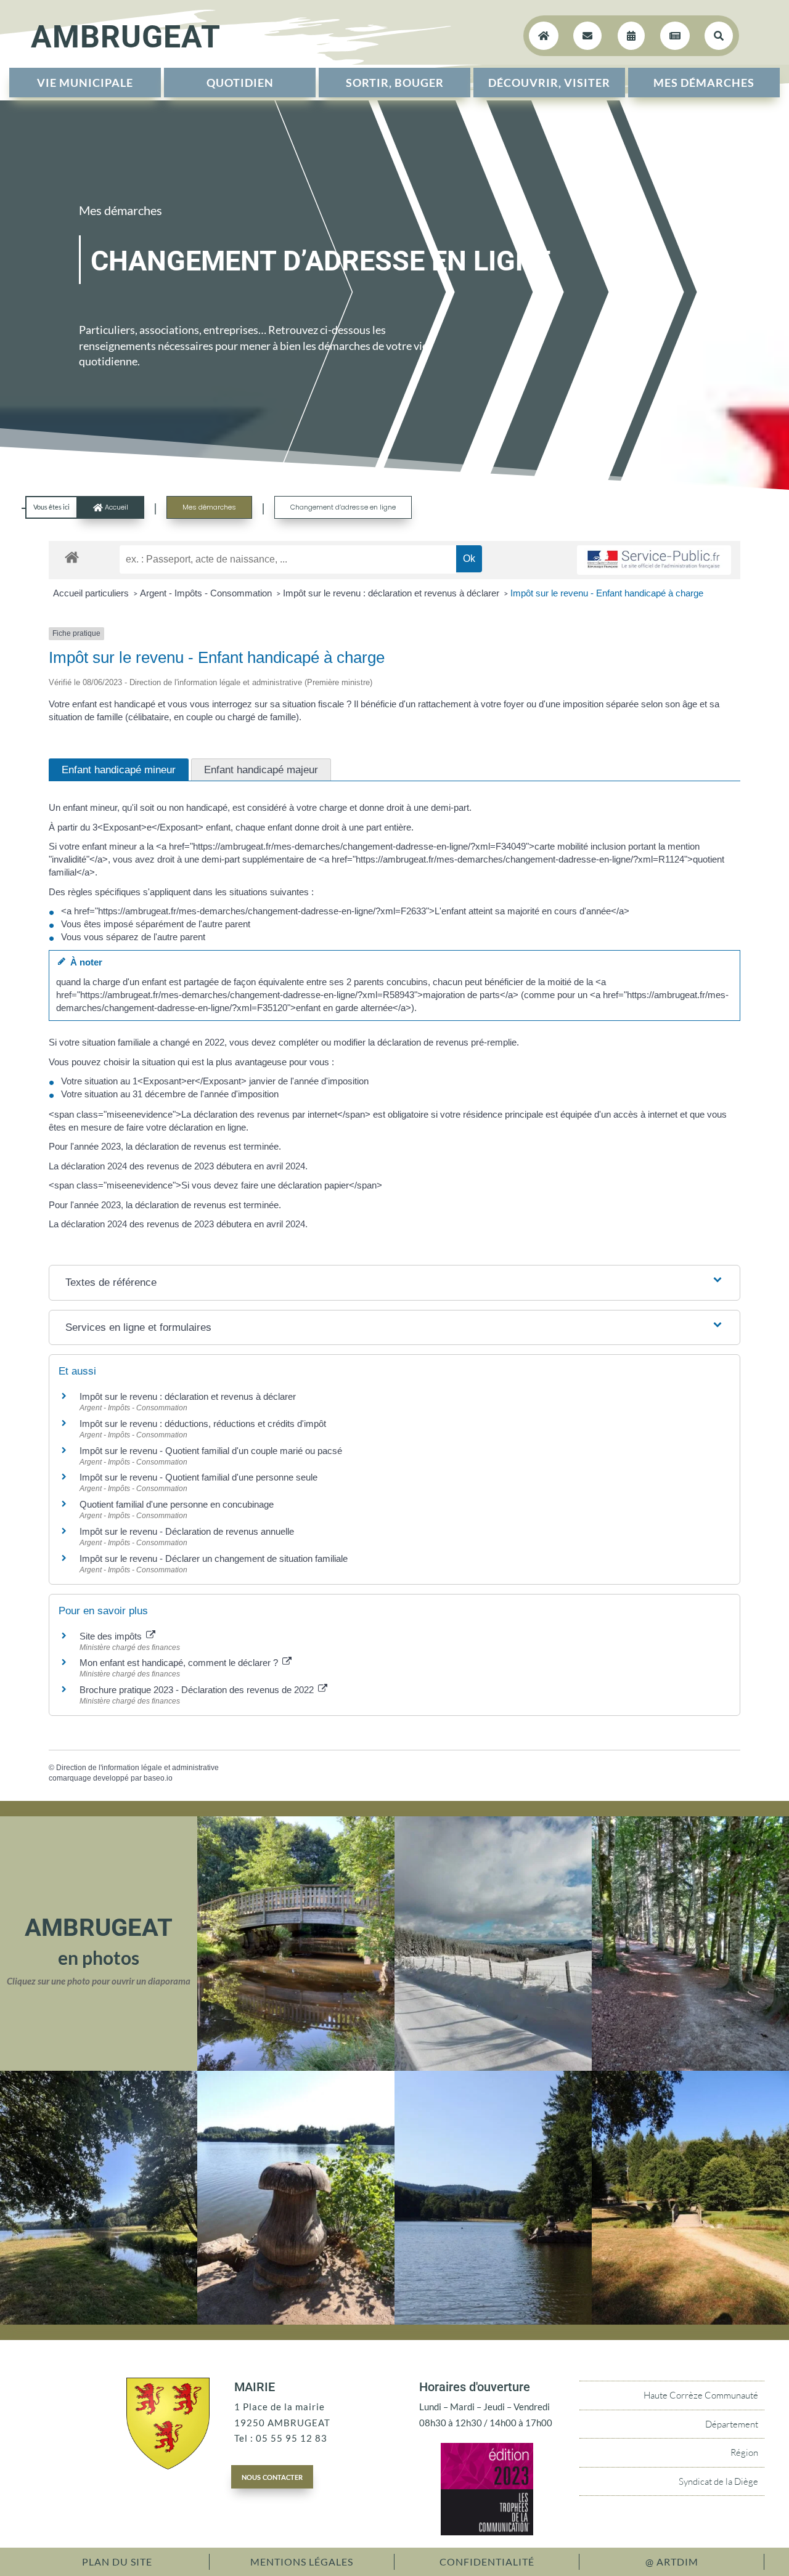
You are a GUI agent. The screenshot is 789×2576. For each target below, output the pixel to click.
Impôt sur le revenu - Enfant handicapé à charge (607, 593)
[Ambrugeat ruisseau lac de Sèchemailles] (99, 2321)
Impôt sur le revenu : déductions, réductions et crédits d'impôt (203, 1424)
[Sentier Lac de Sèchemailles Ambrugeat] (690, 2067)
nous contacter (272, 2476)
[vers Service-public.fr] (654, 560)
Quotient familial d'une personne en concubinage (177, 1504)
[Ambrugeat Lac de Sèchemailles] (296, 2321)
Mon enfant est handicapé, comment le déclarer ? (180, 1663)
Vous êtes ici (51, 507)
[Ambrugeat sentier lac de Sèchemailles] (690, 2321)
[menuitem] (85, 83)
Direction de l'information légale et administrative (137, 1768)
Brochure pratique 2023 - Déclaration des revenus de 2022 (198, 1690)
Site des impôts (112, 1636)
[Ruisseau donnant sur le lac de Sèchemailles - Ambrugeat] (296, 2067)
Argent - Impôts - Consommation (207, 593)
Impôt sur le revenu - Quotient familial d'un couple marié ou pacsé (211, 1451)
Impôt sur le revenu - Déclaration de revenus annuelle (187, 1531)
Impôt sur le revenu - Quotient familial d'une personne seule (198, 1477)
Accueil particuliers (92, 593)
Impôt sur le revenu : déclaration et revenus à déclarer (392, 593)
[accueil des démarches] (72, 557)
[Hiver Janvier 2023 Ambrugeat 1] (493, 2067)
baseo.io (158, 1778)
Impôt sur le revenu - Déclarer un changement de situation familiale (214, 1558)
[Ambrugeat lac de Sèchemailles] (493, 2321)
